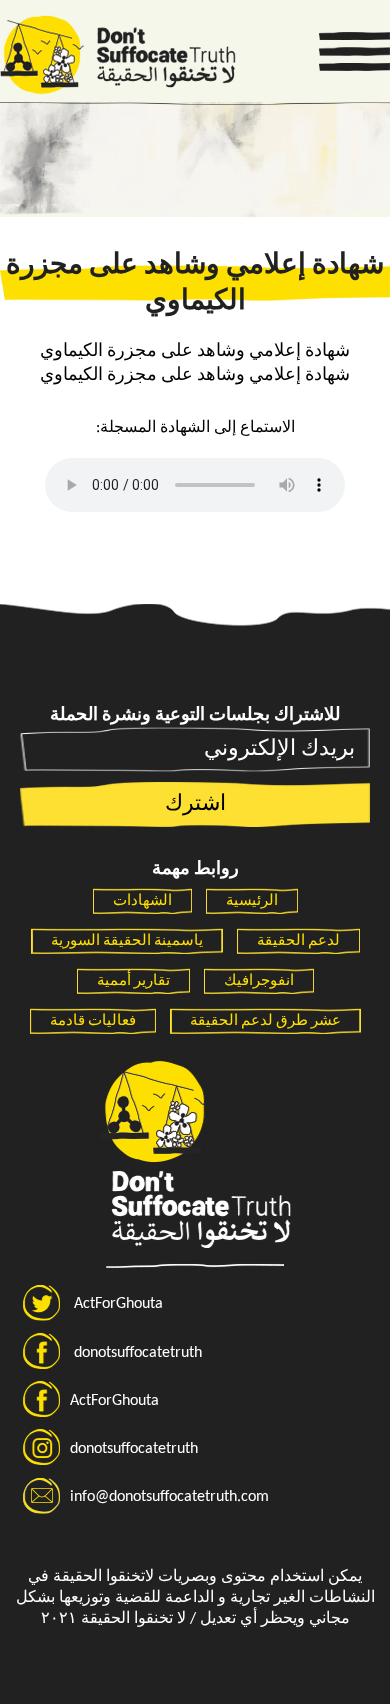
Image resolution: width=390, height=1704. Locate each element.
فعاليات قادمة (93, 1021)
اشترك (195, 804)
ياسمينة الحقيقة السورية (127, 941)
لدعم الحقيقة (298, 941)
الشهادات (142, 901)
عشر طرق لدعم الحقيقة (265, 1021)
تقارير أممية (133, 981)
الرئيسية (252, 901)
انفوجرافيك (259, 981)
